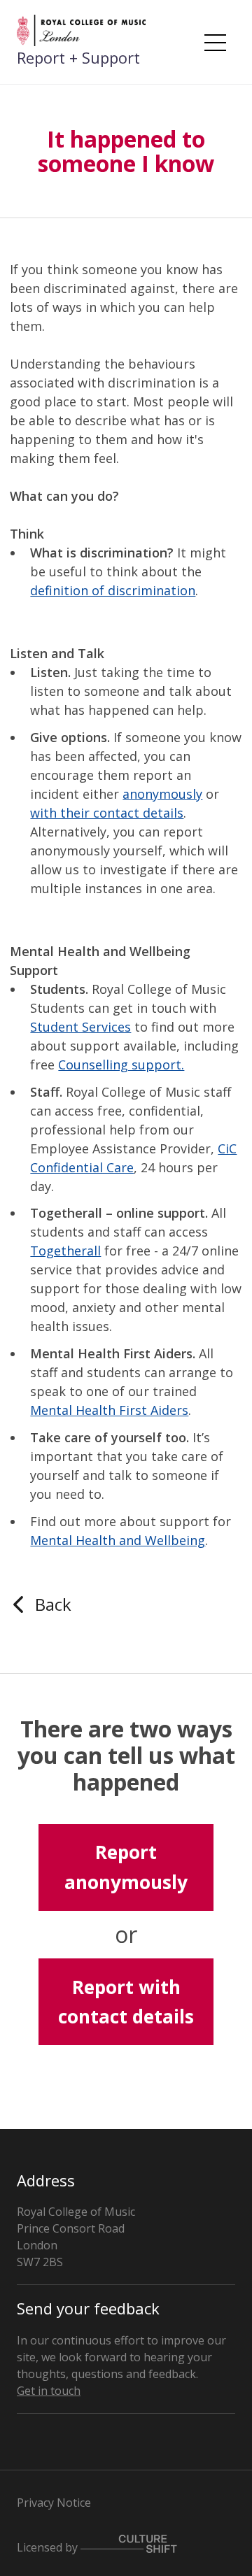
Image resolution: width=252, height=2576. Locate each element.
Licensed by (49, 2547)
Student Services (80, 1027)
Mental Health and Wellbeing (118, 1540)
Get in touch (49, 2391)
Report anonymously (126, 1867)
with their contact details (107, 813)
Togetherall (65, 1251)
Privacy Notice (54, 2503)
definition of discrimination (113, 590)
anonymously (162, 794)
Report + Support (78, 57)
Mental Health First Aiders (109, 1410)
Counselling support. (121, 1065)
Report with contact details (126, 2002)
